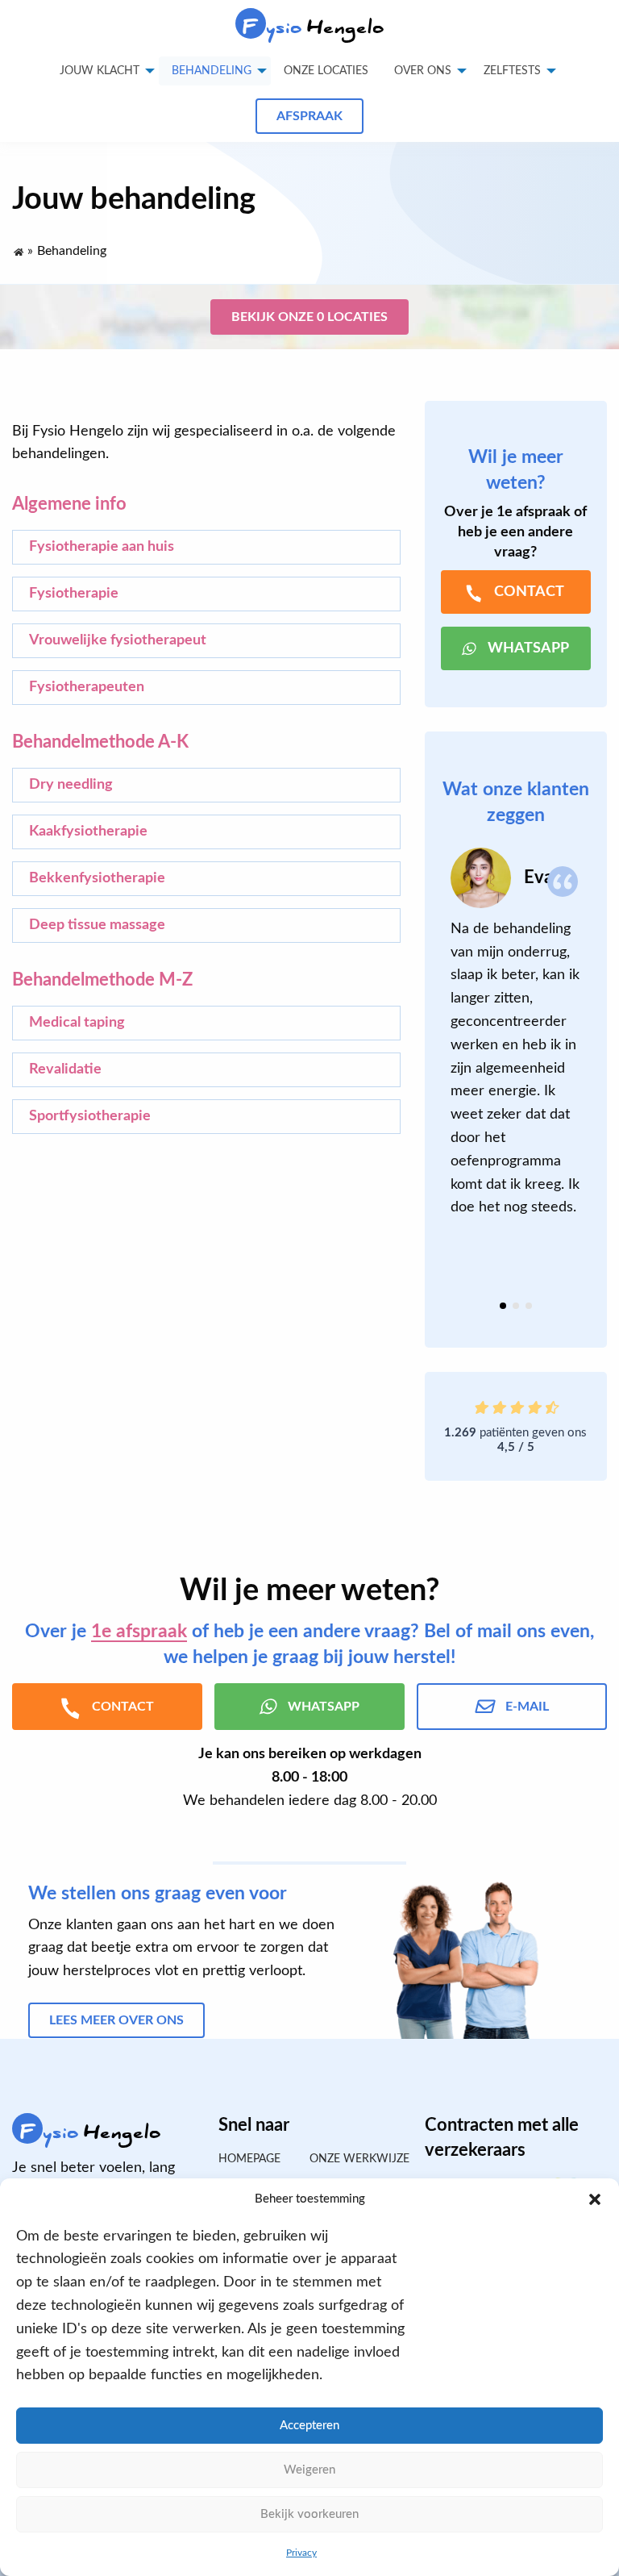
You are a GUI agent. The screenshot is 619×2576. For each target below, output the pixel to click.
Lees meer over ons (116, 2020)
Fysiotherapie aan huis (102, 547)
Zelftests (512, 71)
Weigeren (309, 2470)
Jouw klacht (100, 71)
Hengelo (314, 27)
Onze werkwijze (355, 2159)
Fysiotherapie (74, 594)
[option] (516, 1034)
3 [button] (529, 1306)
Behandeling (212, 71)
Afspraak (309, 116)
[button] (595, 2199)
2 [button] (516, 1306)
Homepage (249, 2159)
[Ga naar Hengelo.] (18, 248)
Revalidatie (65, 1069)
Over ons (423, 71)
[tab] (503, 1306)
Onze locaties (326, 71)
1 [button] (503, 1306)
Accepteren (309, 2426)
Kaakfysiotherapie (88, 832)
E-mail (527, 1707)
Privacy (301, 2553)
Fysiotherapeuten (87, 687)
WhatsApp (528, 648)
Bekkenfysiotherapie (97, 878)
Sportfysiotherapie (90, 1116)
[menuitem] (326, 71)
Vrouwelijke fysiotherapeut (118, 640)
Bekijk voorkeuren (309, 2514)
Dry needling (71, 785)
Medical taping (77, 1023)
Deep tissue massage (97, 925)
